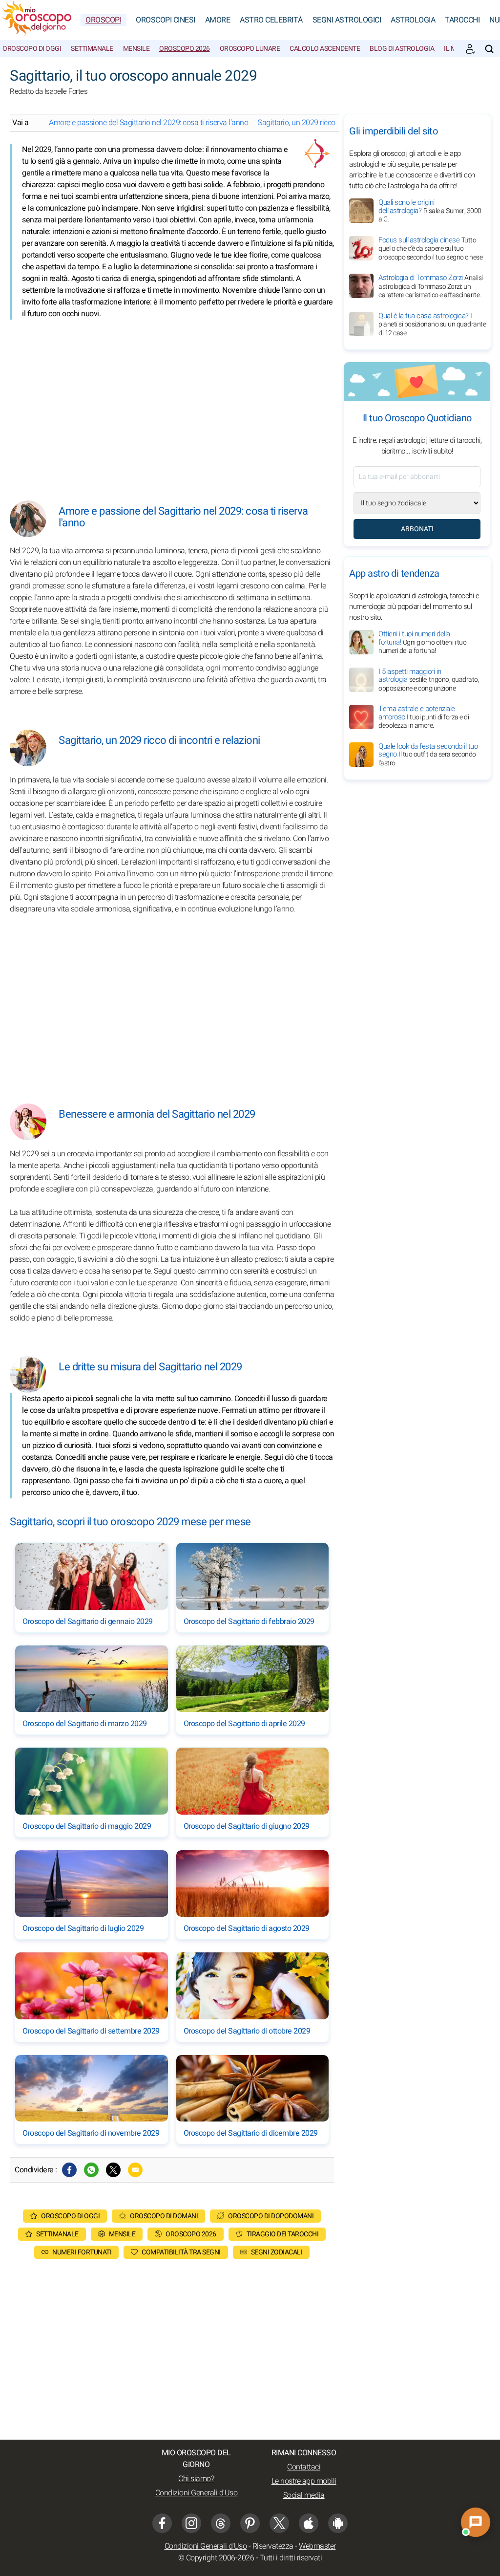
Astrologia (413, 20)
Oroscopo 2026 (185, 49)
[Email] (135, 2170)
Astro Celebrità (271, 20)
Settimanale (92, 49)
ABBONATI (417, 529)
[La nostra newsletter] (470, 49)
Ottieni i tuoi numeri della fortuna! (423, 642)
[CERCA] (489, 49)
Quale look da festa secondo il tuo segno (428, 755)
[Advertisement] (172, 403)
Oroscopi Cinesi (166, 20)
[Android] (338, 2523)
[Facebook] (69, 2170)
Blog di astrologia (402, 49)
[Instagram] (191, 2523)
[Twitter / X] (113, 2170)
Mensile (136, 49)
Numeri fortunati (82, 2252)
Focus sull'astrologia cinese (430, 249)
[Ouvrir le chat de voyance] (476, 2522)
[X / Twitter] (279, 2523)
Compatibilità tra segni (181, 2252)
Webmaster (317, 2546)
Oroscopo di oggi (32, 49)
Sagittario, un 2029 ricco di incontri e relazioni (330, 123)
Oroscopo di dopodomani (271, 2216)
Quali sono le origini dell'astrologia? (430, 211)
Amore (218, 20)
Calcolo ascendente (325, 49)
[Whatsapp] (91, 2170)
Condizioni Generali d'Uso (197, 2493)
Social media (304, 2495)
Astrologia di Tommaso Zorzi (431, 286)
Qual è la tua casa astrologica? (432, 324)
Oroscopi (103, 20)
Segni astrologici (347, 20)
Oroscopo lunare (250, 49)
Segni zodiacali (277, 2252)
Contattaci (304, 2467)
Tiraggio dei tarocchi (283, 2234)
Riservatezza (273, 2546)
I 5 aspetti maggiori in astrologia (429, 680)
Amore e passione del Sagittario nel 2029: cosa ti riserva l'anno (148, 123)
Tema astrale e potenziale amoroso (424, 717)
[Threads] (221, 2523)
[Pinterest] (250, 2523)
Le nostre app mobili (304, 2481)
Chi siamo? (196, 2479)
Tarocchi (462, 20)
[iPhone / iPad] (309, 2523)
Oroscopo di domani (164, 2216)
